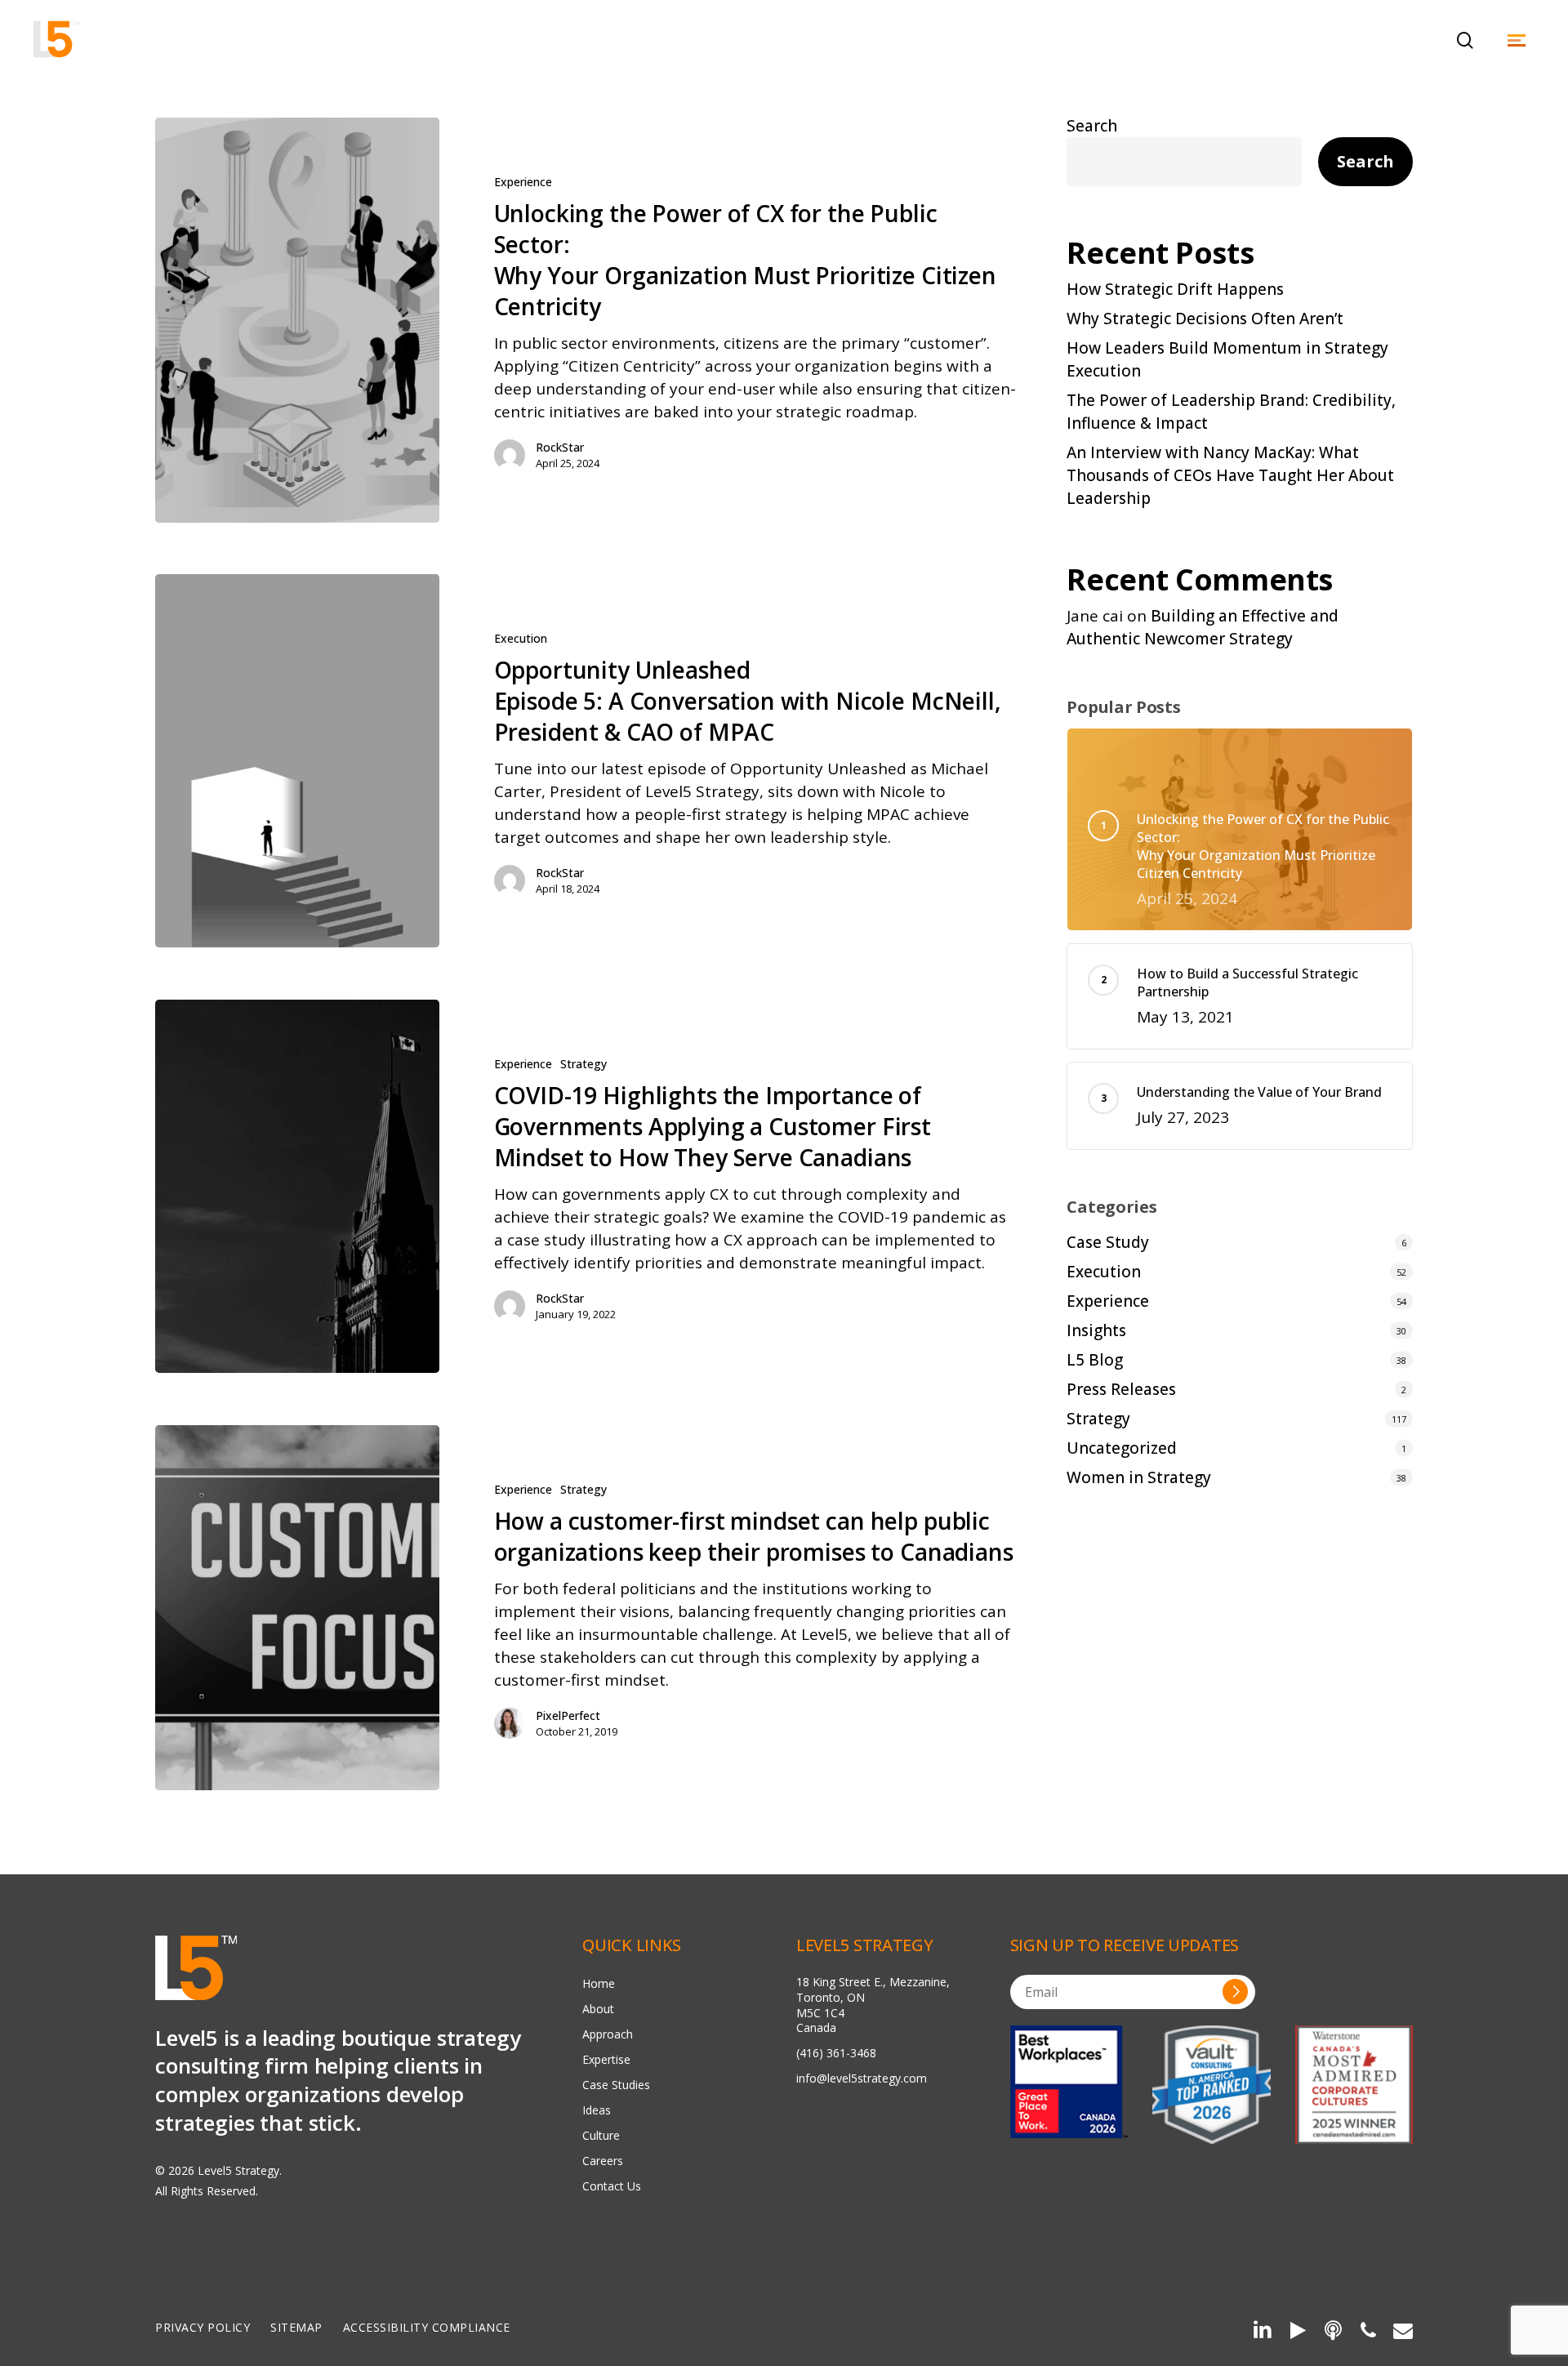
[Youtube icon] (1297, 2333)
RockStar (560, 447)
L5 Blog (1095, 1360)
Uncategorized (1122, 1448)
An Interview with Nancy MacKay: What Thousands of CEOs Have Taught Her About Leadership (1230, 475)
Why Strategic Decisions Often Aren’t (1205, 319)
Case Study (1108, 1242)
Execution (521, 638)
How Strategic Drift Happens (1175, 289)
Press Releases (1121, 1389)
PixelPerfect (568, 1715)
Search (1092, 126)
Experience (523, 182)
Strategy (584, 1064)
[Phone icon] (1368, 2333)
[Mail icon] (1403, 2333)
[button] (1517, 40)
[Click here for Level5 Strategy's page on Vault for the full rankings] (1211, 2084)
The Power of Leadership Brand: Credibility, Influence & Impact (1231, 412)
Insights (1096, 1330)
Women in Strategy (1139, 1477)
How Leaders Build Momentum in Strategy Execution (1227, 359)
